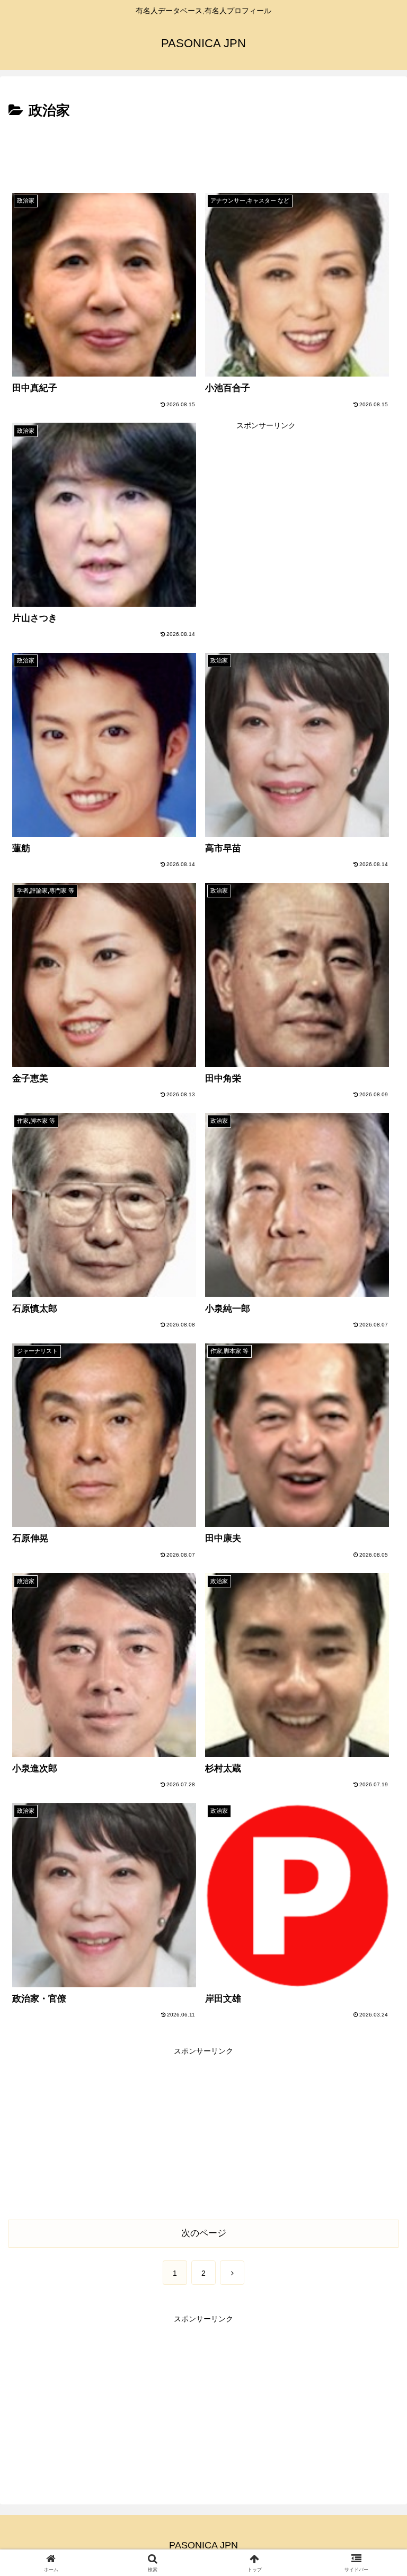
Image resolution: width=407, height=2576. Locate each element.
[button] (376, 1839)
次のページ (204, 2233)
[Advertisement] (203, 152)
